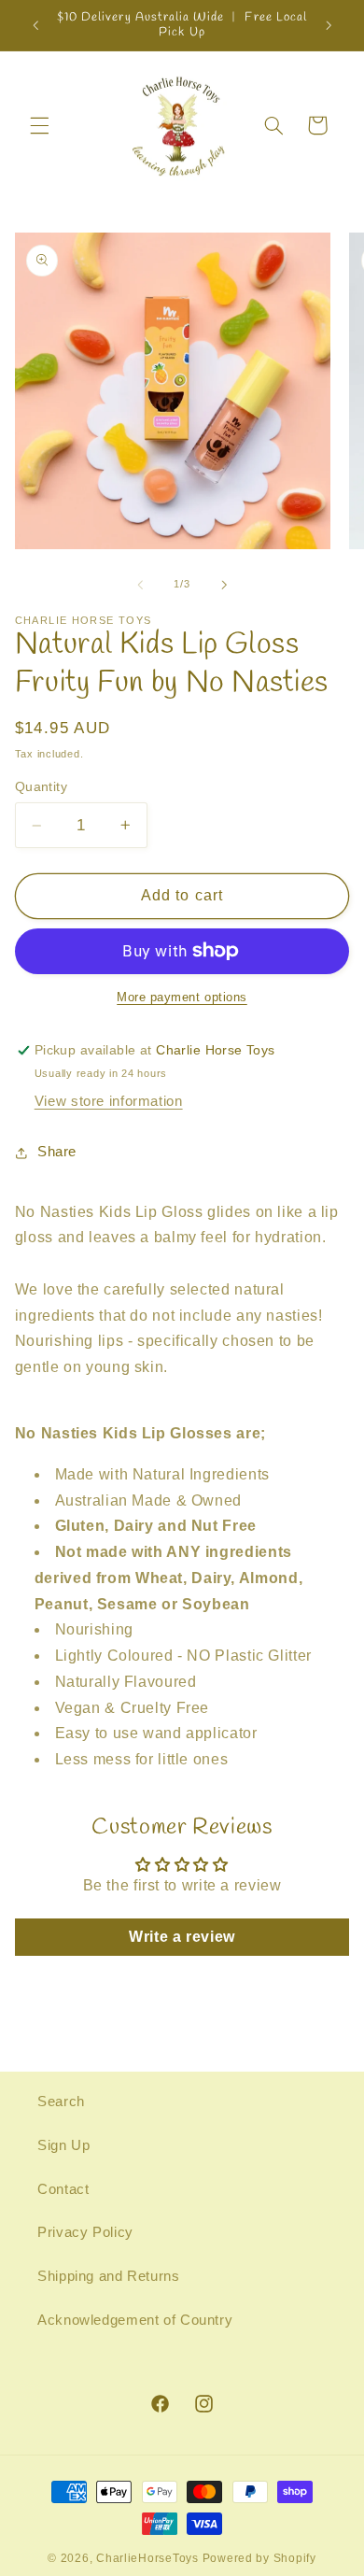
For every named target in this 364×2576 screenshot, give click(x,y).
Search (61, 2102)
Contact (63, 2189)
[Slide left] (140, 585)
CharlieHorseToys (147, 2558)
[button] (39, 125)
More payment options (182, 998)
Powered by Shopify (259, 2558)
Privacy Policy (85, 2232)
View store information (109, 1101)
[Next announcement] (329, 25)
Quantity (41, 787)
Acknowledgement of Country (135, 2320)
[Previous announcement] (35, 25)
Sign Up (63, 2145)
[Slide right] (224, 585)
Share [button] (57, 1152)
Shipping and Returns (109, 2276)
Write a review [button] (182, 1937)
